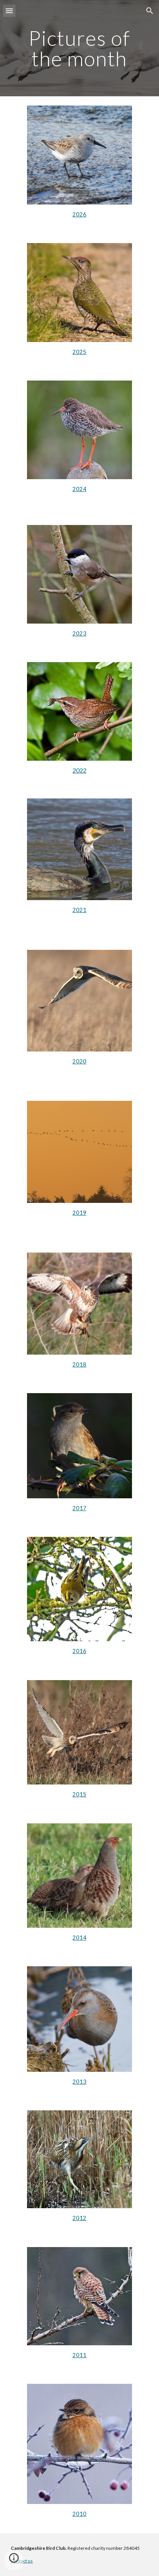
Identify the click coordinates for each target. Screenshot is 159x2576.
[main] (79, 48)
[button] (9, 11)
